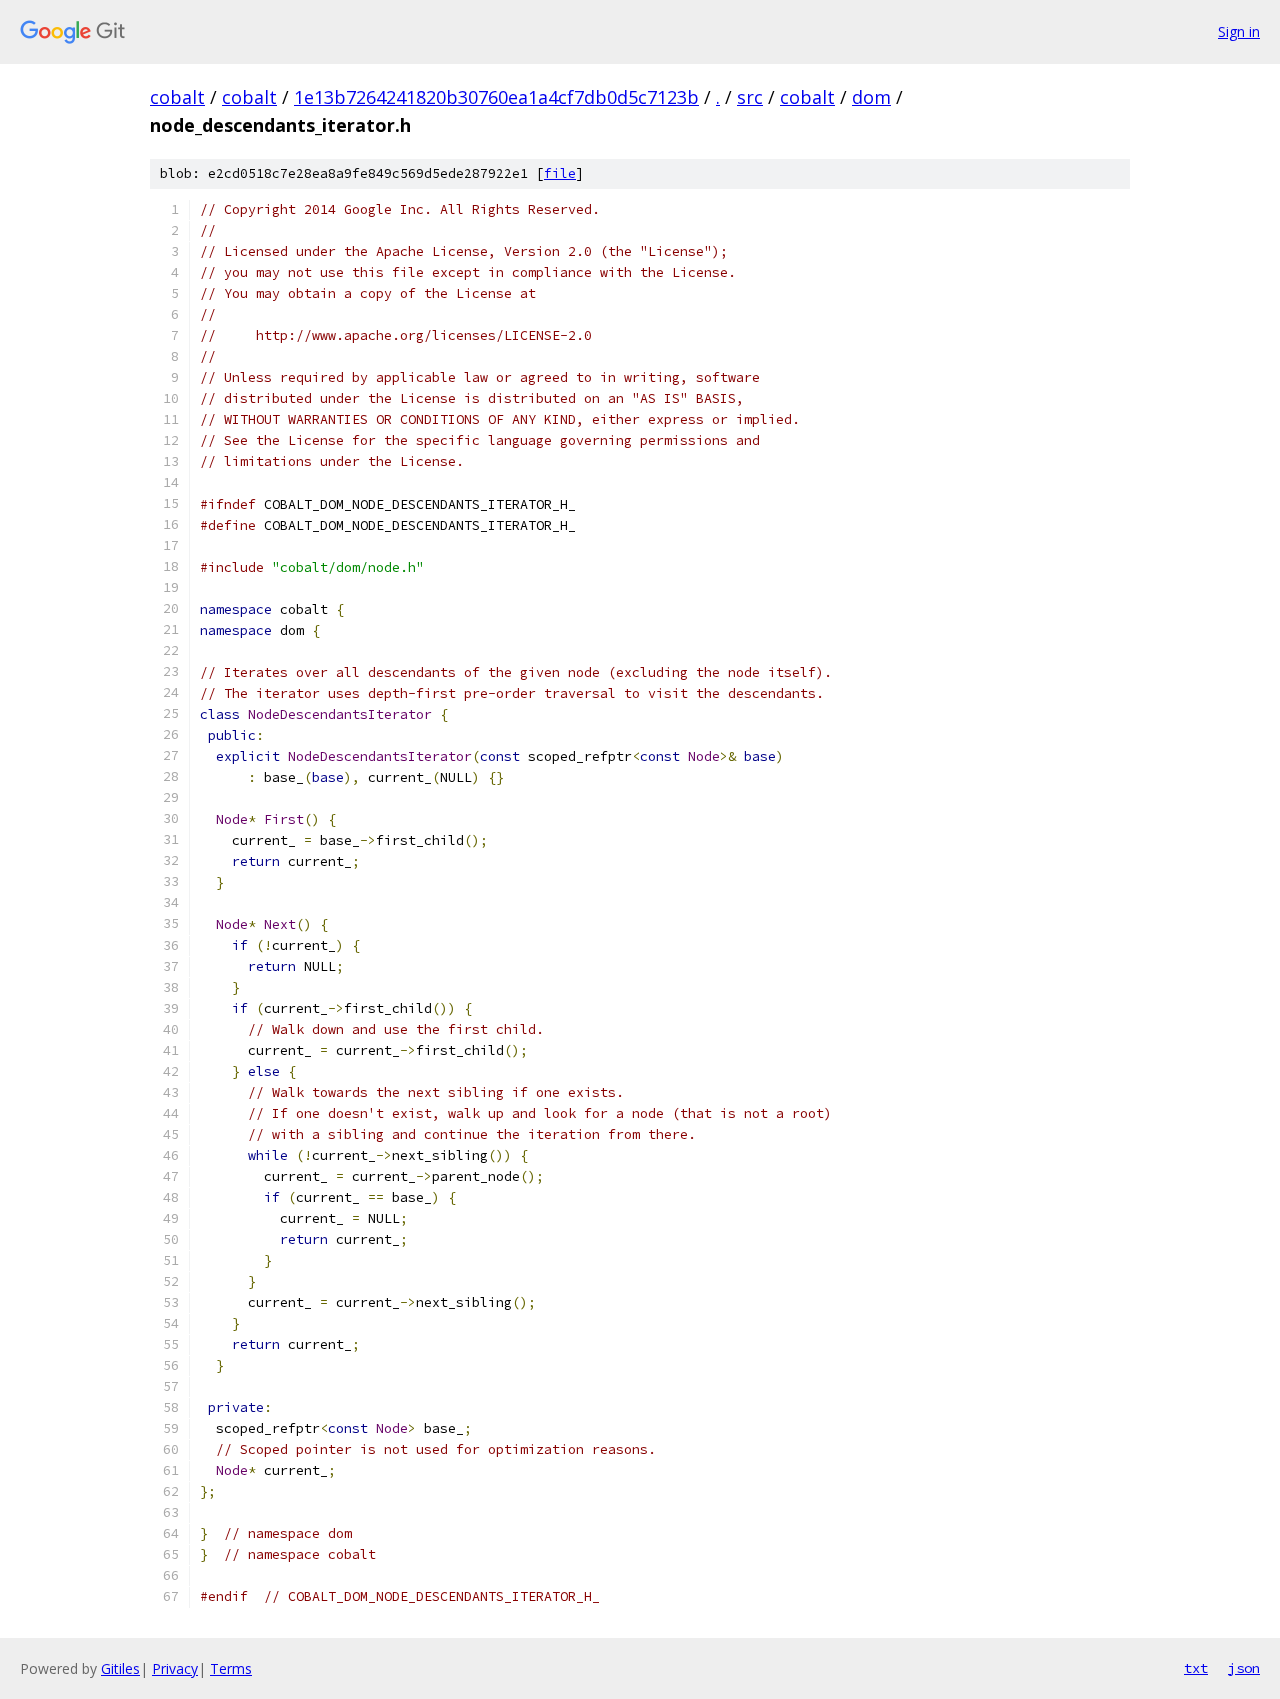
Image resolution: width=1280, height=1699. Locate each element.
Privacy (175, 1668)
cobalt (177, 97)
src (750, 97)
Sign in (1239, 31)
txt (1196, 1668)
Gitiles (120, 1668)
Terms (231, 1668)
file (560, 173)
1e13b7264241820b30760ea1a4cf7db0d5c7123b (496, 97)
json (1244, 1668)
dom (871, 97)
